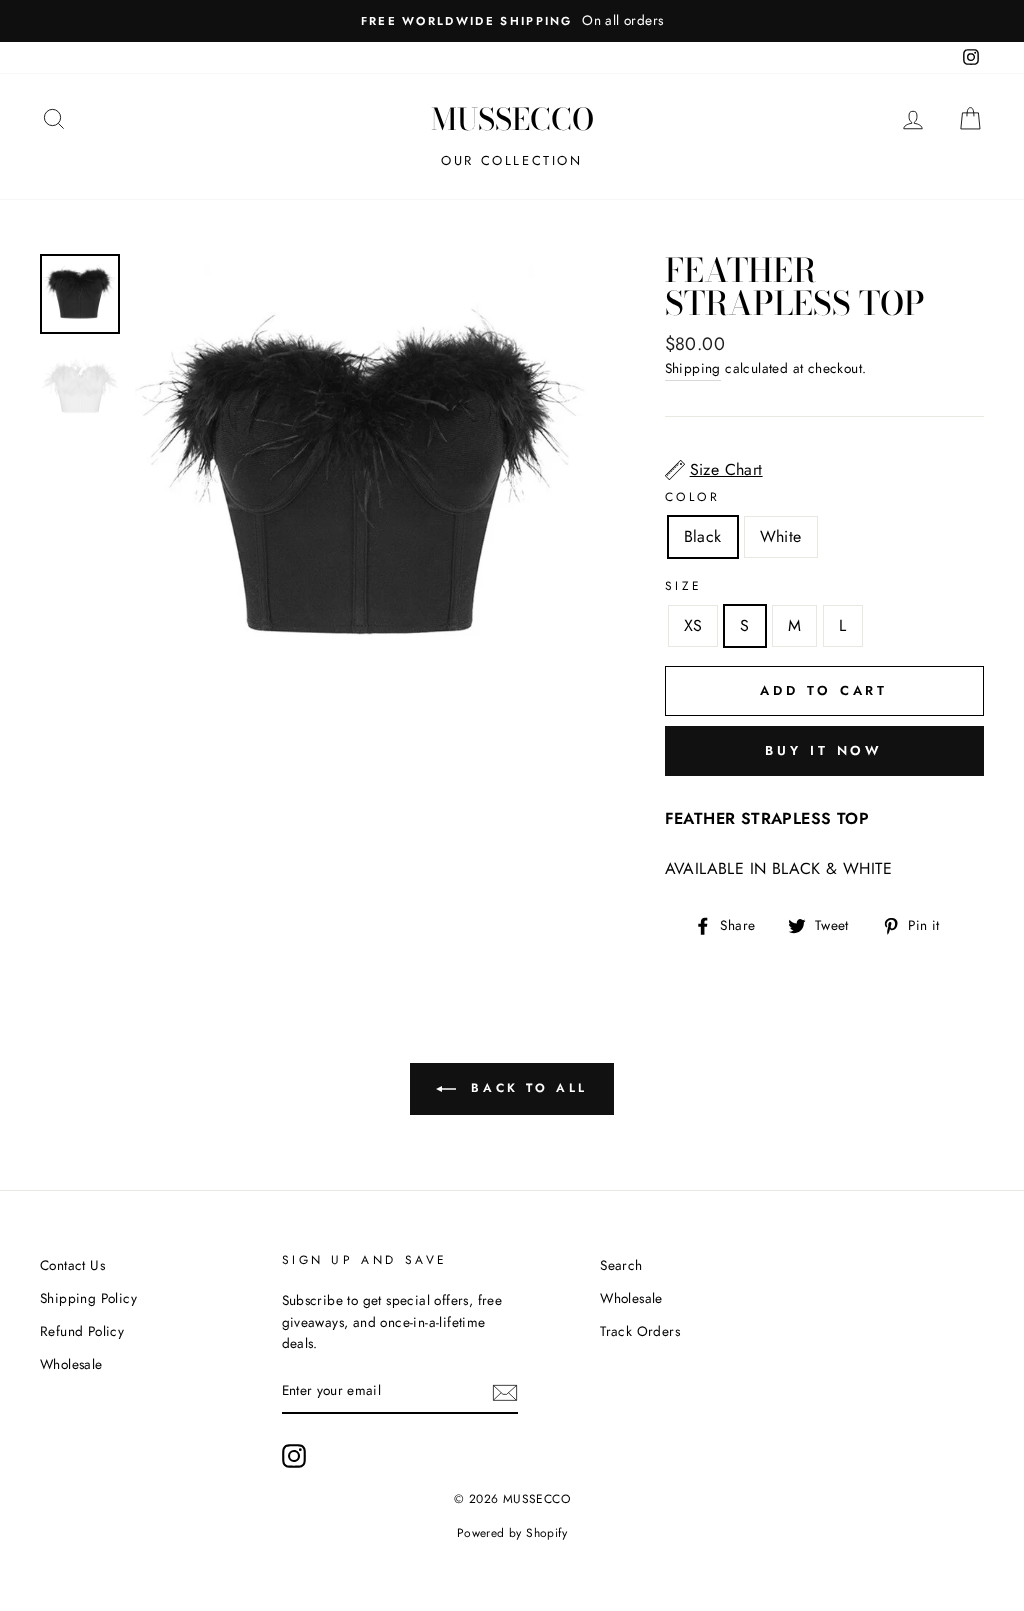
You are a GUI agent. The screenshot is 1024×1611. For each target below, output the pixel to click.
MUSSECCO (512, 119)
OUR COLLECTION (511, 160)
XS (693, 625)
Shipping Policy (88, 1298)
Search (621, 1265)
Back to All (526, 1087)
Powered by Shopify (512, 1533)
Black (703, 536)
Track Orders (640, 1331)
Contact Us (72, 1265)
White (781, 536)
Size (684, 586)
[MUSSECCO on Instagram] (294, 1456)
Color (693, 497)
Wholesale (71, 1364)
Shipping (693, 368)
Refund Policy (82, 1331)
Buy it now (824, 750)
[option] (512, 21)
